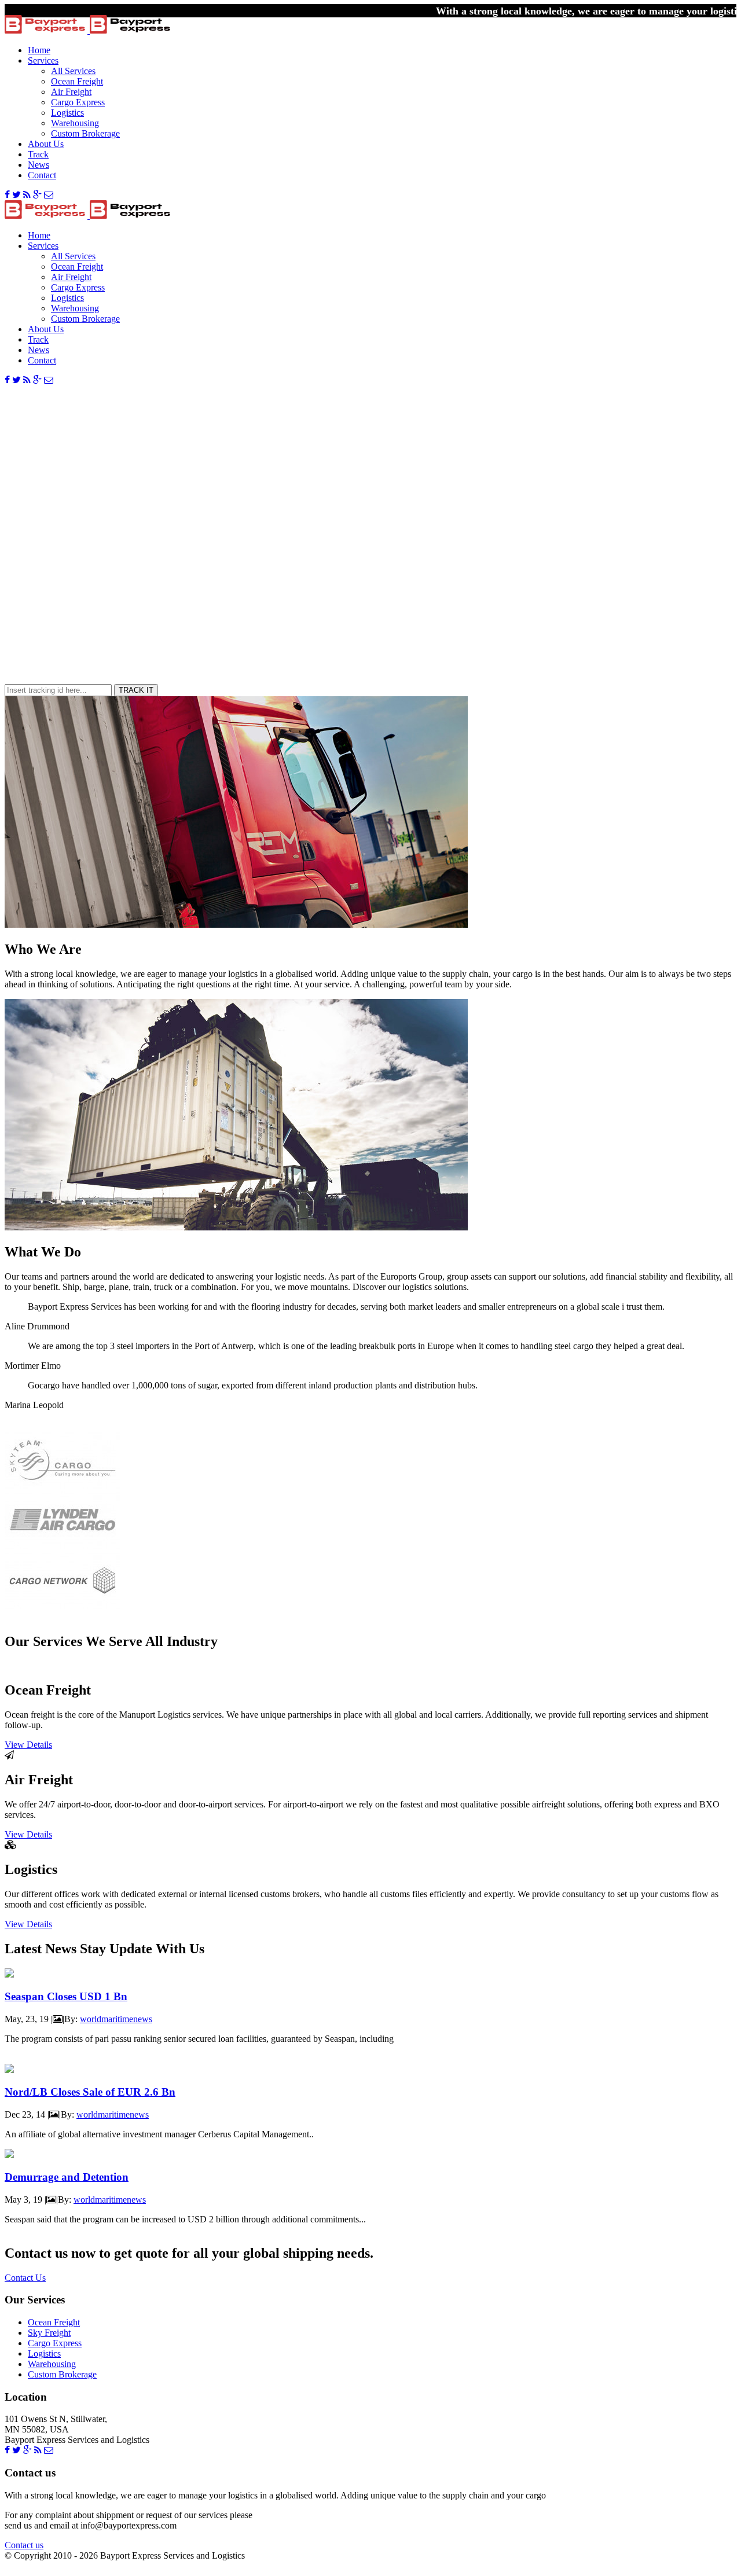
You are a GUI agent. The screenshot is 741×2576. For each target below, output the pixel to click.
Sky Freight (49, 2333)
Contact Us (25, 2278)
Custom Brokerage (85, 133)
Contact (42, 175)
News (38, 165)
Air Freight (71, 92)
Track (38, 154)
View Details (28, 1745)
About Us (46, 144)
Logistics (67, 113)
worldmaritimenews (116, 2019)
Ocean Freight (77, 81)
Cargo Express (78, 102)
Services (43, 60)
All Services (73, 71)
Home (39, 50)
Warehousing (75, 123)
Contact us (24, 2545)
